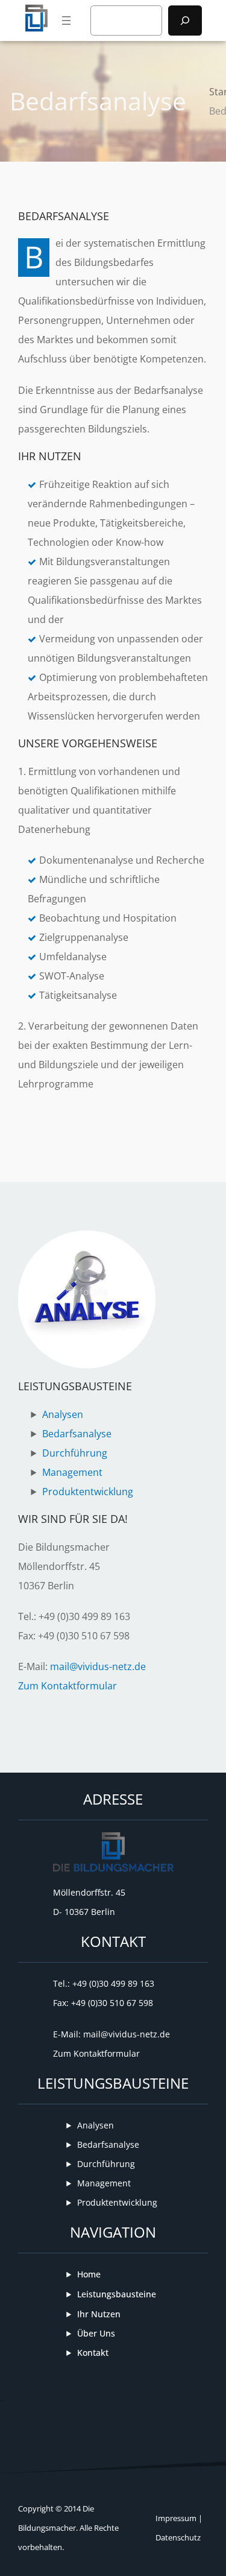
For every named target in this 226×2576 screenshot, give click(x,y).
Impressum (176, 2518)
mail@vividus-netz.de (98, 1666)
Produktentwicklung (88, 1492)
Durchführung (75, 1453)
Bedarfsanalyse (77, 1434)
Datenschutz (178, 2537)
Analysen (63, 1414)
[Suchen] (185, 21)
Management (72, 1472)
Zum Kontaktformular (67, 1686)
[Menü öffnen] (66, 21)
